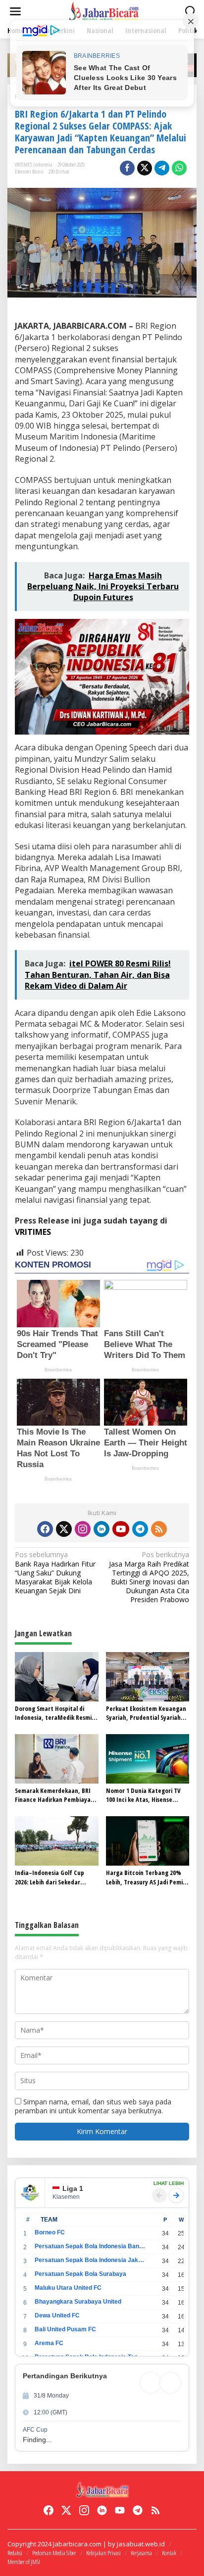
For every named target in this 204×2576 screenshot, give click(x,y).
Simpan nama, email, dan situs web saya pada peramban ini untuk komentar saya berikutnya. (93, 2106)
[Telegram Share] (162, 168)
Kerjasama (141, 2553)
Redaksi (15, 2553)
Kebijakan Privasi (103, 2553)
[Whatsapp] (179, 168)
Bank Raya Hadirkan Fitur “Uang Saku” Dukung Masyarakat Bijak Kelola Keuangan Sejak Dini (55, 1573)
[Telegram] (140, 1529)
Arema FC (49, 2343)
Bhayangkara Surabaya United (78, 2302)
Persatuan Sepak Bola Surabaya (80, 2274)
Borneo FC (50, 2232)
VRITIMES (33, 1232)
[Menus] (15, 11)
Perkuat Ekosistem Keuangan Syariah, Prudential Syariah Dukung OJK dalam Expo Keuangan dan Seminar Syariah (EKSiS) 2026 (146, 1713)
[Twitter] (64, 1529)
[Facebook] (45, 1529)
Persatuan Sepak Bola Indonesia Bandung (90, 2246)
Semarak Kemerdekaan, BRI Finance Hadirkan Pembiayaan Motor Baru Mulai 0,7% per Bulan (56, 1795)
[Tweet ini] (145, 168)
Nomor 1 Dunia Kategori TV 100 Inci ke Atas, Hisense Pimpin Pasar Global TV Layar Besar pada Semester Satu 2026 (145, 1795)
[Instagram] (83, 1529)
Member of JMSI (24, 2562)
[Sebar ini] (127, 168)
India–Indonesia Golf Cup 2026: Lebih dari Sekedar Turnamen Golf (50, 1877)
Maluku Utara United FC (68, 2288)
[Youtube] (121, 1529)
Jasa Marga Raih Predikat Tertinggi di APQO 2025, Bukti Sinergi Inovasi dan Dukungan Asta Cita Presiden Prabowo (149, 1577)
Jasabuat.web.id (141, 2544)
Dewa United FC (57, 2315)
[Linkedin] (102, 1529)
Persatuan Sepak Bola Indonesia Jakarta (90, 2260)
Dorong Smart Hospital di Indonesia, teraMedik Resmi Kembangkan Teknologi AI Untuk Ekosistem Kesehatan (53, 1713)
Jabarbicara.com (77, 2544)
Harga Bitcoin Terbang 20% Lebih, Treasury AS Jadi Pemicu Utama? (148, 1877)
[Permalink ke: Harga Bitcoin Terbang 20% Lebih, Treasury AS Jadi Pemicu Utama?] (148, 1840)
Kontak (169, 2553)
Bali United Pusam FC (65, 2329)
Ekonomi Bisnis (29, 171)
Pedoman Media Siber (54, 2553)
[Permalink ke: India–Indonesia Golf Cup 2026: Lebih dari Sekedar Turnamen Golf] (57, 1840)
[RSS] (159, 1529)
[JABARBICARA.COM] (104, 11)
